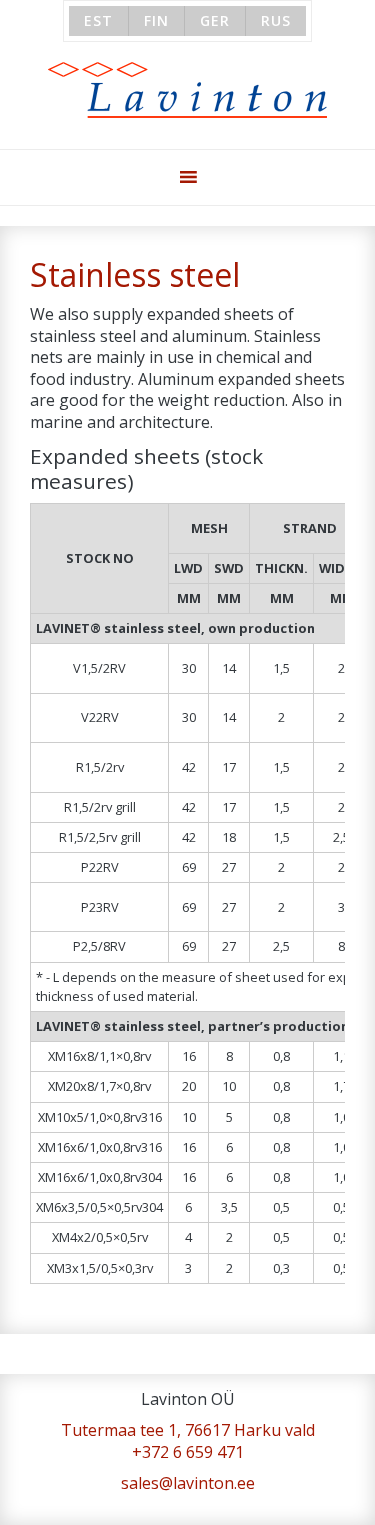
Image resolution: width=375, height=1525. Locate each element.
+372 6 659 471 (188, 1452)
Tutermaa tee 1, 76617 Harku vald (188, 1430)
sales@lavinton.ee (188, 1483)
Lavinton (187, 90)
